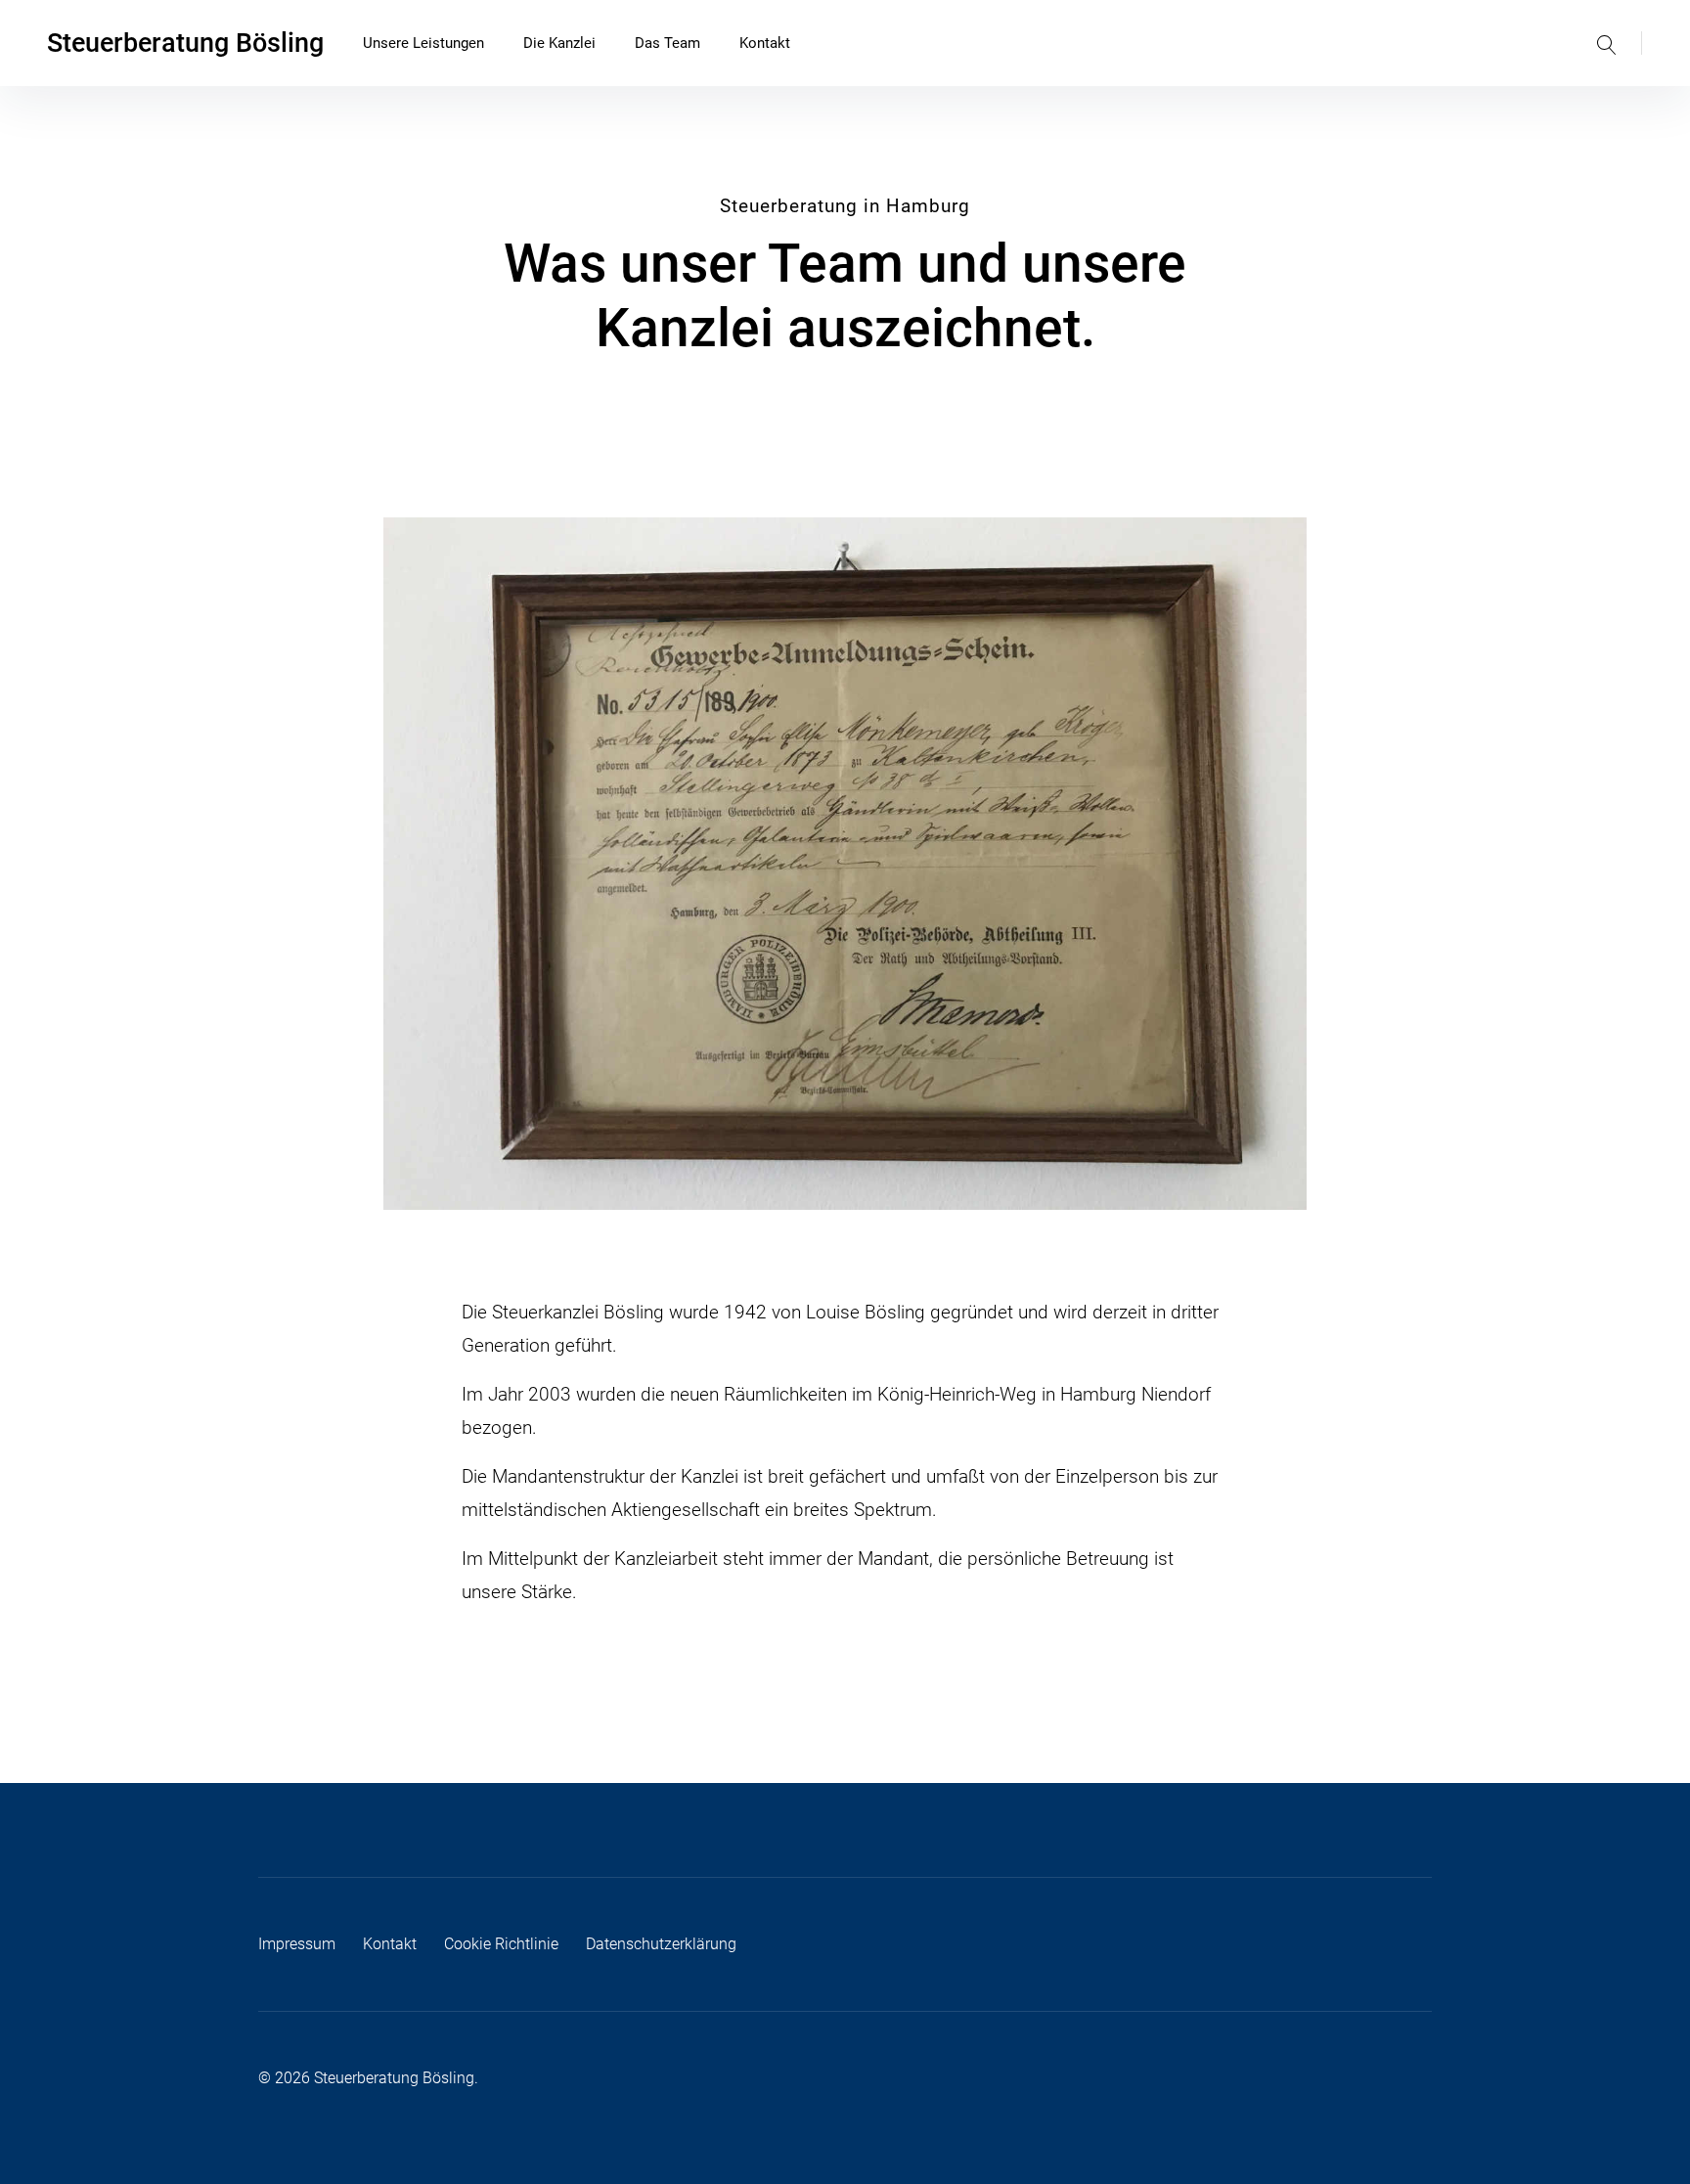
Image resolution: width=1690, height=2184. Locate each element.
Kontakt (765, 43)
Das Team (667, 43)
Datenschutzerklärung (661, 1944)
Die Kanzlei (559, 43)
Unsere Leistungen (423, 43)
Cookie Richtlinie (501, 1944)
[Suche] (1607, 43)
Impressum (297, 1944)
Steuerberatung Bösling (185, 43)
